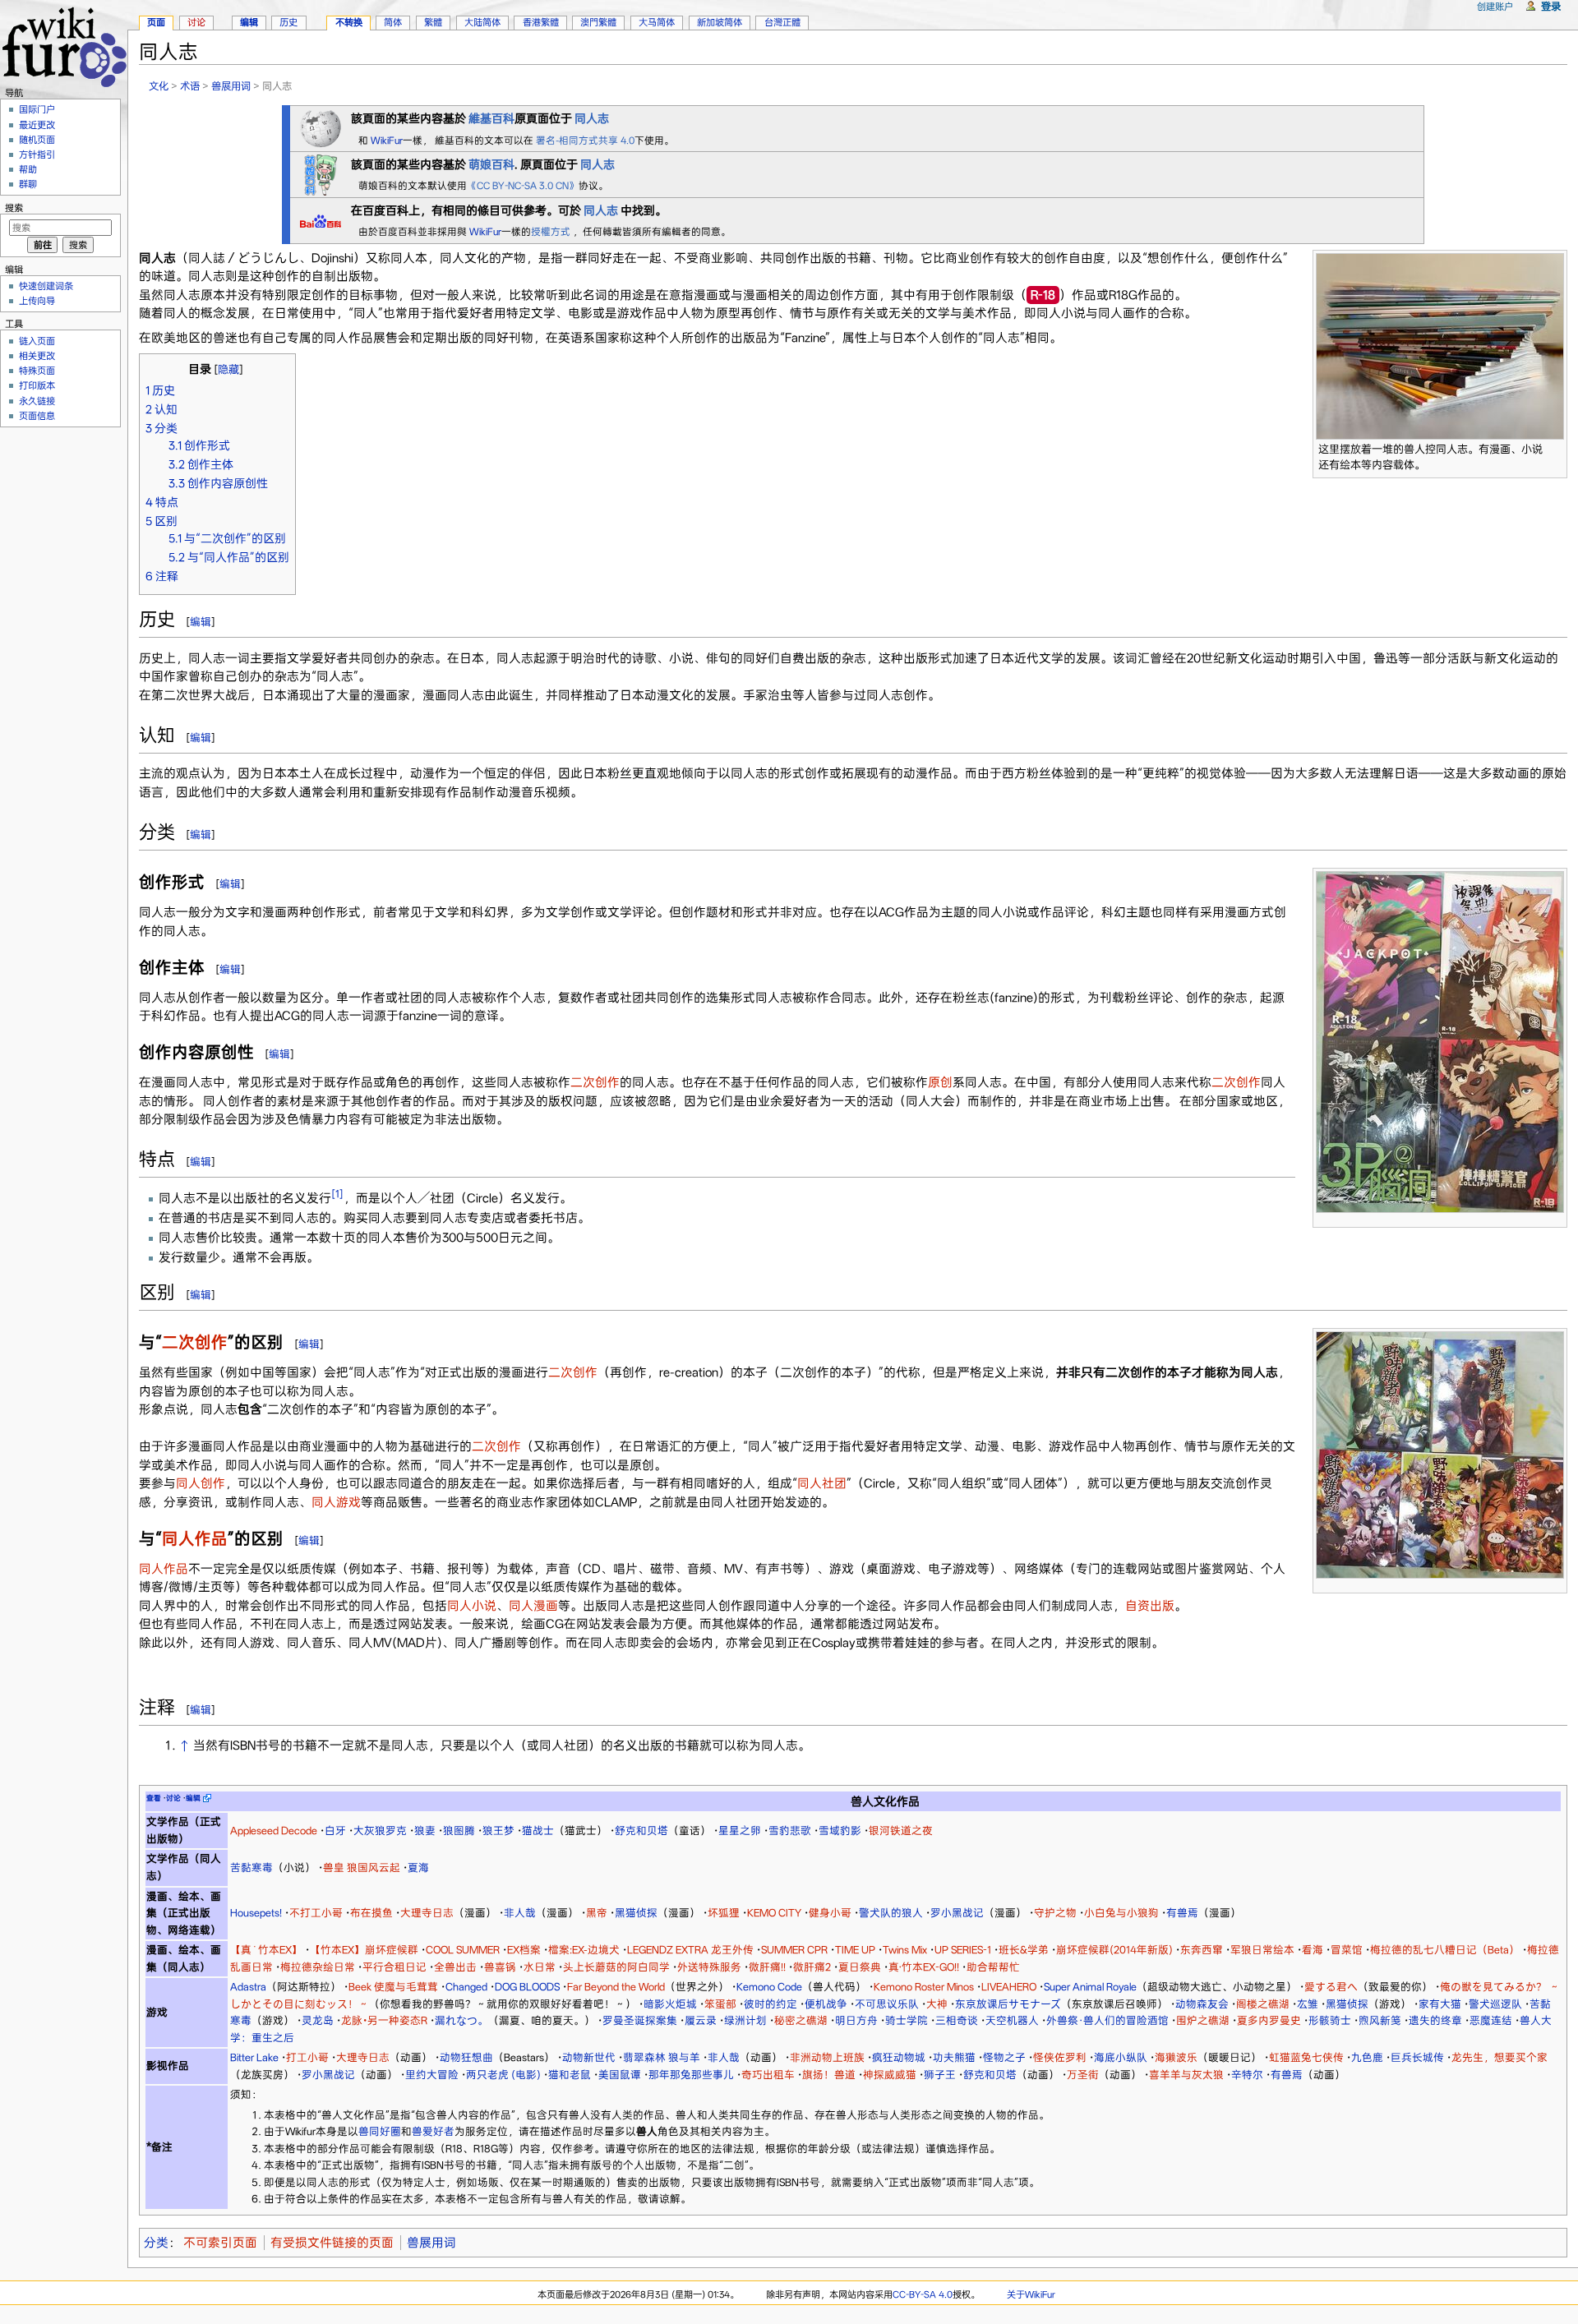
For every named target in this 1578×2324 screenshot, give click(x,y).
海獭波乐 (1176, 2057)
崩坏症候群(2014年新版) (1114, 1950)
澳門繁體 (598, 22)
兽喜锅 (500, 1967)
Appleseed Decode (274, 1831)
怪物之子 (1004, 2057)
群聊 (28, 184)
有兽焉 (1182, 1913)
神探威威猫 (890, 2075)
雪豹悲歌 (790, 1831)
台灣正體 (782, 22)
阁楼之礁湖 (1263, 2004)
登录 (1551, 6)
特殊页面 (37, 371)
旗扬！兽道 (829, 2075)
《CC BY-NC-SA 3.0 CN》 (523, 186)
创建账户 (1495, 7)
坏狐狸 (724, 1913)
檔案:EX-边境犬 (584, 1950)
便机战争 (826, 2004)
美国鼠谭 (620, 2075)
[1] (337, 1194)
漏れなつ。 (461, 2020)
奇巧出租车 (768, 2075)
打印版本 (37, 385)
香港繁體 (541, 22)
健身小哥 (830, 1913)
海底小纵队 (1121, 2057)
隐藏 (228, 369)
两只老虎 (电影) (503, 2075)
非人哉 (520, 1913)
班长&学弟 (1024, 1950)
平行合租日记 (394, 1967)
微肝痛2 (812, 1967)
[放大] (1555, 447)
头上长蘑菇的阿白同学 (616, 1967)
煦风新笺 (1380, 2020)
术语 (190, 86)
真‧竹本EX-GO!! (924, 1967)
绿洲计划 (745, 2020)
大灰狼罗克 (380, 1831)
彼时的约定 (771, 2004)
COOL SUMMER (463, 1950)
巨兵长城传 (1417, 2057)
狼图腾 (459, 1831)
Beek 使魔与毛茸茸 (393, 1987)
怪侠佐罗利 (1060, 2057)
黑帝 (597, 1913)
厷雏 (1308, 2004)
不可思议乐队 (887, 2004)
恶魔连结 (1491, 2020)
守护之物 (1055, 1913)
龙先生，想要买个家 (1500, 2057)
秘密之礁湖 (801, 2020)
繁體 (433, 22)
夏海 (418, 1867)
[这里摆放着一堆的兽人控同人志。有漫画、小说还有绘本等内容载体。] (1440, 346)
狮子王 (940, 2075)
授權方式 (552, 232)
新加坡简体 (720, 22)
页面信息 (37, 416)
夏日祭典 (860, 1967)
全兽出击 (455, 1967)
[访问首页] (64, 45)
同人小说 (472, 1606)
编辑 (201, 622)
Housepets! (256, 1913)
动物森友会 (1202, 2004)
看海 (1313, 1950)
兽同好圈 (380, 2131)
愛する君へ (1331, 1987)
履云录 (701, 2020)
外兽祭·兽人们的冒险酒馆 (1107, 2020)
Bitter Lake (254, 2057)
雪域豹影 (840, 1831)
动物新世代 (589, 2057)
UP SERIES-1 (963, 1950)
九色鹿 (1367, 2057)
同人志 (601, 210)
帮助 (28, 169)
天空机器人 (1012, 2020)
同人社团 (822, 1483)
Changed (466, 1987)
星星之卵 (740, 1831)
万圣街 (1083, 2075)
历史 (288, 22)
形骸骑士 (1330, 2020)
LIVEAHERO (1009, 1987)
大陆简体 (482, 22)
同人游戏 (336, 1502)
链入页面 (37, 341)
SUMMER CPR (794, 1950)
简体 (393, 22)
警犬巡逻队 (1495, 2004)
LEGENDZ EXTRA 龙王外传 (690, 1950)
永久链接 (37, 401)
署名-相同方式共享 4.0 (585, 141)
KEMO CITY (774, 1913)
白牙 (335, 1831)
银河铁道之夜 (901, 1831)
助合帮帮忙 (993, 1967)
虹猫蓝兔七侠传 (1306, 2057)
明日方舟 (856, 2020)
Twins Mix (905, 1950)
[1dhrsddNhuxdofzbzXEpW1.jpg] (1440, 1041)
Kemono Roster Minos (924, 1987)
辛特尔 (1247, 2075)
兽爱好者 (433, 2131)
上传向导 (37, 301)
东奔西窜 (1202, 1950)
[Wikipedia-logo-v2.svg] (321, 127)
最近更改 (37, 125)
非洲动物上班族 (827, 2057)
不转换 (349, 22)
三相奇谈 (957, 2020)
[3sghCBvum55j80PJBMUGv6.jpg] (1440, 1454)
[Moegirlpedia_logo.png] (321, 173)
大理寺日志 (427, 1913)
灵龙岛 (318, 2020)
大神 (937, 2004)
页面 (156, 22)
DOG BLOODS (527, 1987)
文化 (159, 86)
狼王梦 (498, 1831)
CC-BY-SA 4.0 (923, 2294)
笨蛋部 (720, 2004)
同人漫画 (533, 1606)
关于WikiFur (1031, 2294)
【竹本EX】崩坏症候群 (364, 1950)
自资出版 (1150, 1606)
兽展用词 (231, 86)
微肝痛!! (767, 1967)
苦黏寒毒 (251, 1867)
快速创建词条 (46, 286)
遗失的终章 (1435, 2020)
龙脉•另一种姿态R (384, 2020)
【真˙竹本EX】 (266, 1950)
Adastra (248, 1987)
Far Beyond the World (616, 1987)
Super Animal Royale (1090, 1987)
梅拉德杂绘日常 (318, 1967)
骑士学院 (907, 2020)
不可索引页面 (220, 2243)
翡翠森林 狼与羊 (662, 2057)
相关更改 (37, 356)
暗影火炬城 (670, 2004)
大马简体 (657, 22)
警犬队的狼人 (891, 1913)
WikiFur (387, 141)
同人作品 (195, 1539)
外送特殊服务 (709, 1967)
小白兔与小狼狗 (1121, 1913)
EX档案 (524, 1950)
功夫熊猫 (954, 2057)
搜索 (14, 208)
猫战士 (538, 1831)
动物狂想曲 (466, 2057)
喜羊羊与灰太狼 (1186, 2075)
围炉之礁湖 (1203, 2020)
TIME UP (855, 1950)
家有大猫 (1440, 2004)
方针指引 (37, 154)
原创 (940, 1082)
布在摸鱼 (371, 1913)
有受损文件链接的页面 (332, 2243)
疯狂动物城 (899, 2057)
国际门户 (37, 109)
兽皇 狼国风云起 (362, 1867)
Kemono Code (769, 1987)
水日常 (540, 1967)
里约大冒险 (432, 2075)
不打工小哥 (316, 1913)
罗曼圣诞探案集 (640, 2020)
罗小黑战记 (957, 1913)
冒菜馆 (1347, 1950)
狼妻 (425, 1831)
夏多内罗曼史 (1269, 2020)
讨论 (196, 22)
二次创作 (595, 1082)
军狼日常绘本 (1262, 1950)
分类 (156, 2243)
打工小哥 (307, 2057)
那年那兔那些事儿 (691, 2075)
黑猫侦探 (636, 1913)
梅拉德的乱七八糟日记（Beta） (1445, 1950)
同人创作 (201, 1483)
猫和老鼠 (570, 2075)
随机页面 (37, 140)
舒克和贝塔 (641, 1831)
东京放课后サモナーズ (1008, 2004)
